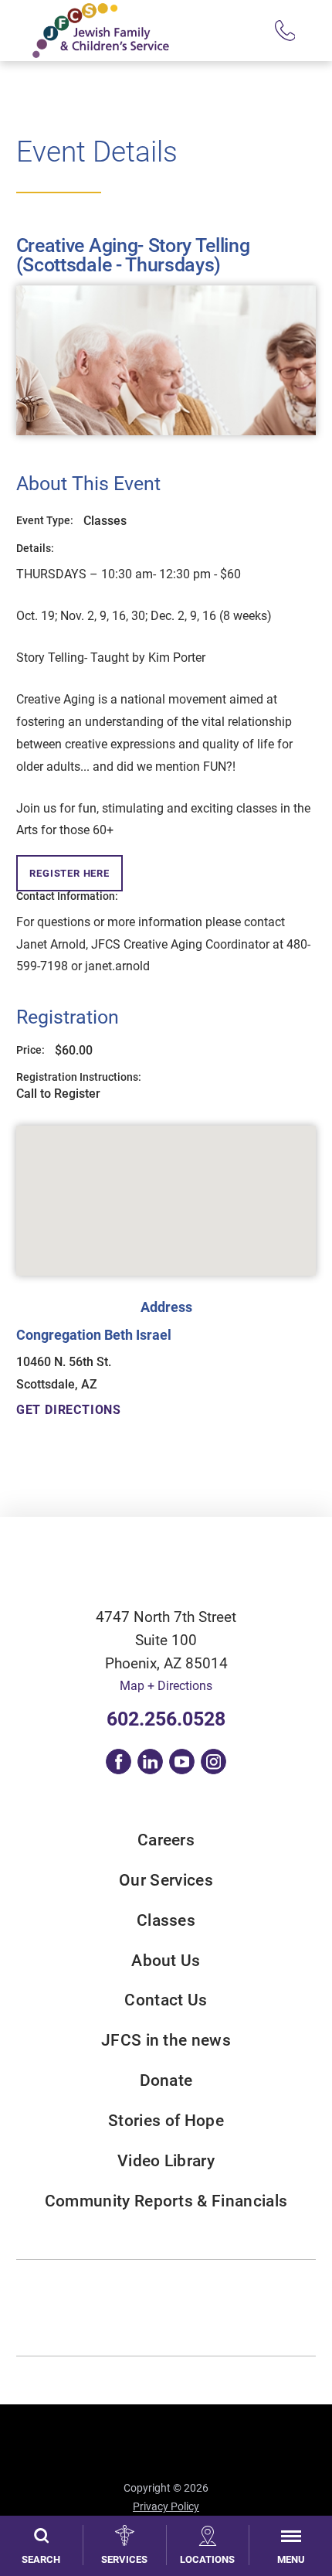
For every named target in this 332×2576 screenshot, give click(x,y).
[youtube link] (182, 1762)
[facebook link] (119, 1762)
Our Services (166, 1881)
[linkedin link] (150, 1762)
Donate (166, 2081)
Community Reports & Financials (166, 2201)
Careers (166, 1840)
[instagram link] (213, 1762)
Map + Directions (166, 1686)
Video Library (166, 2161)
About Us (166, 1961)
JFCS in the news (166, 2041)
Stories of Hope (166, 2121)
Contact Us (166, 2000)
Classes (166, 1921)
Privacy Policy (166, 2506)
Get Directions (69, 1410)
